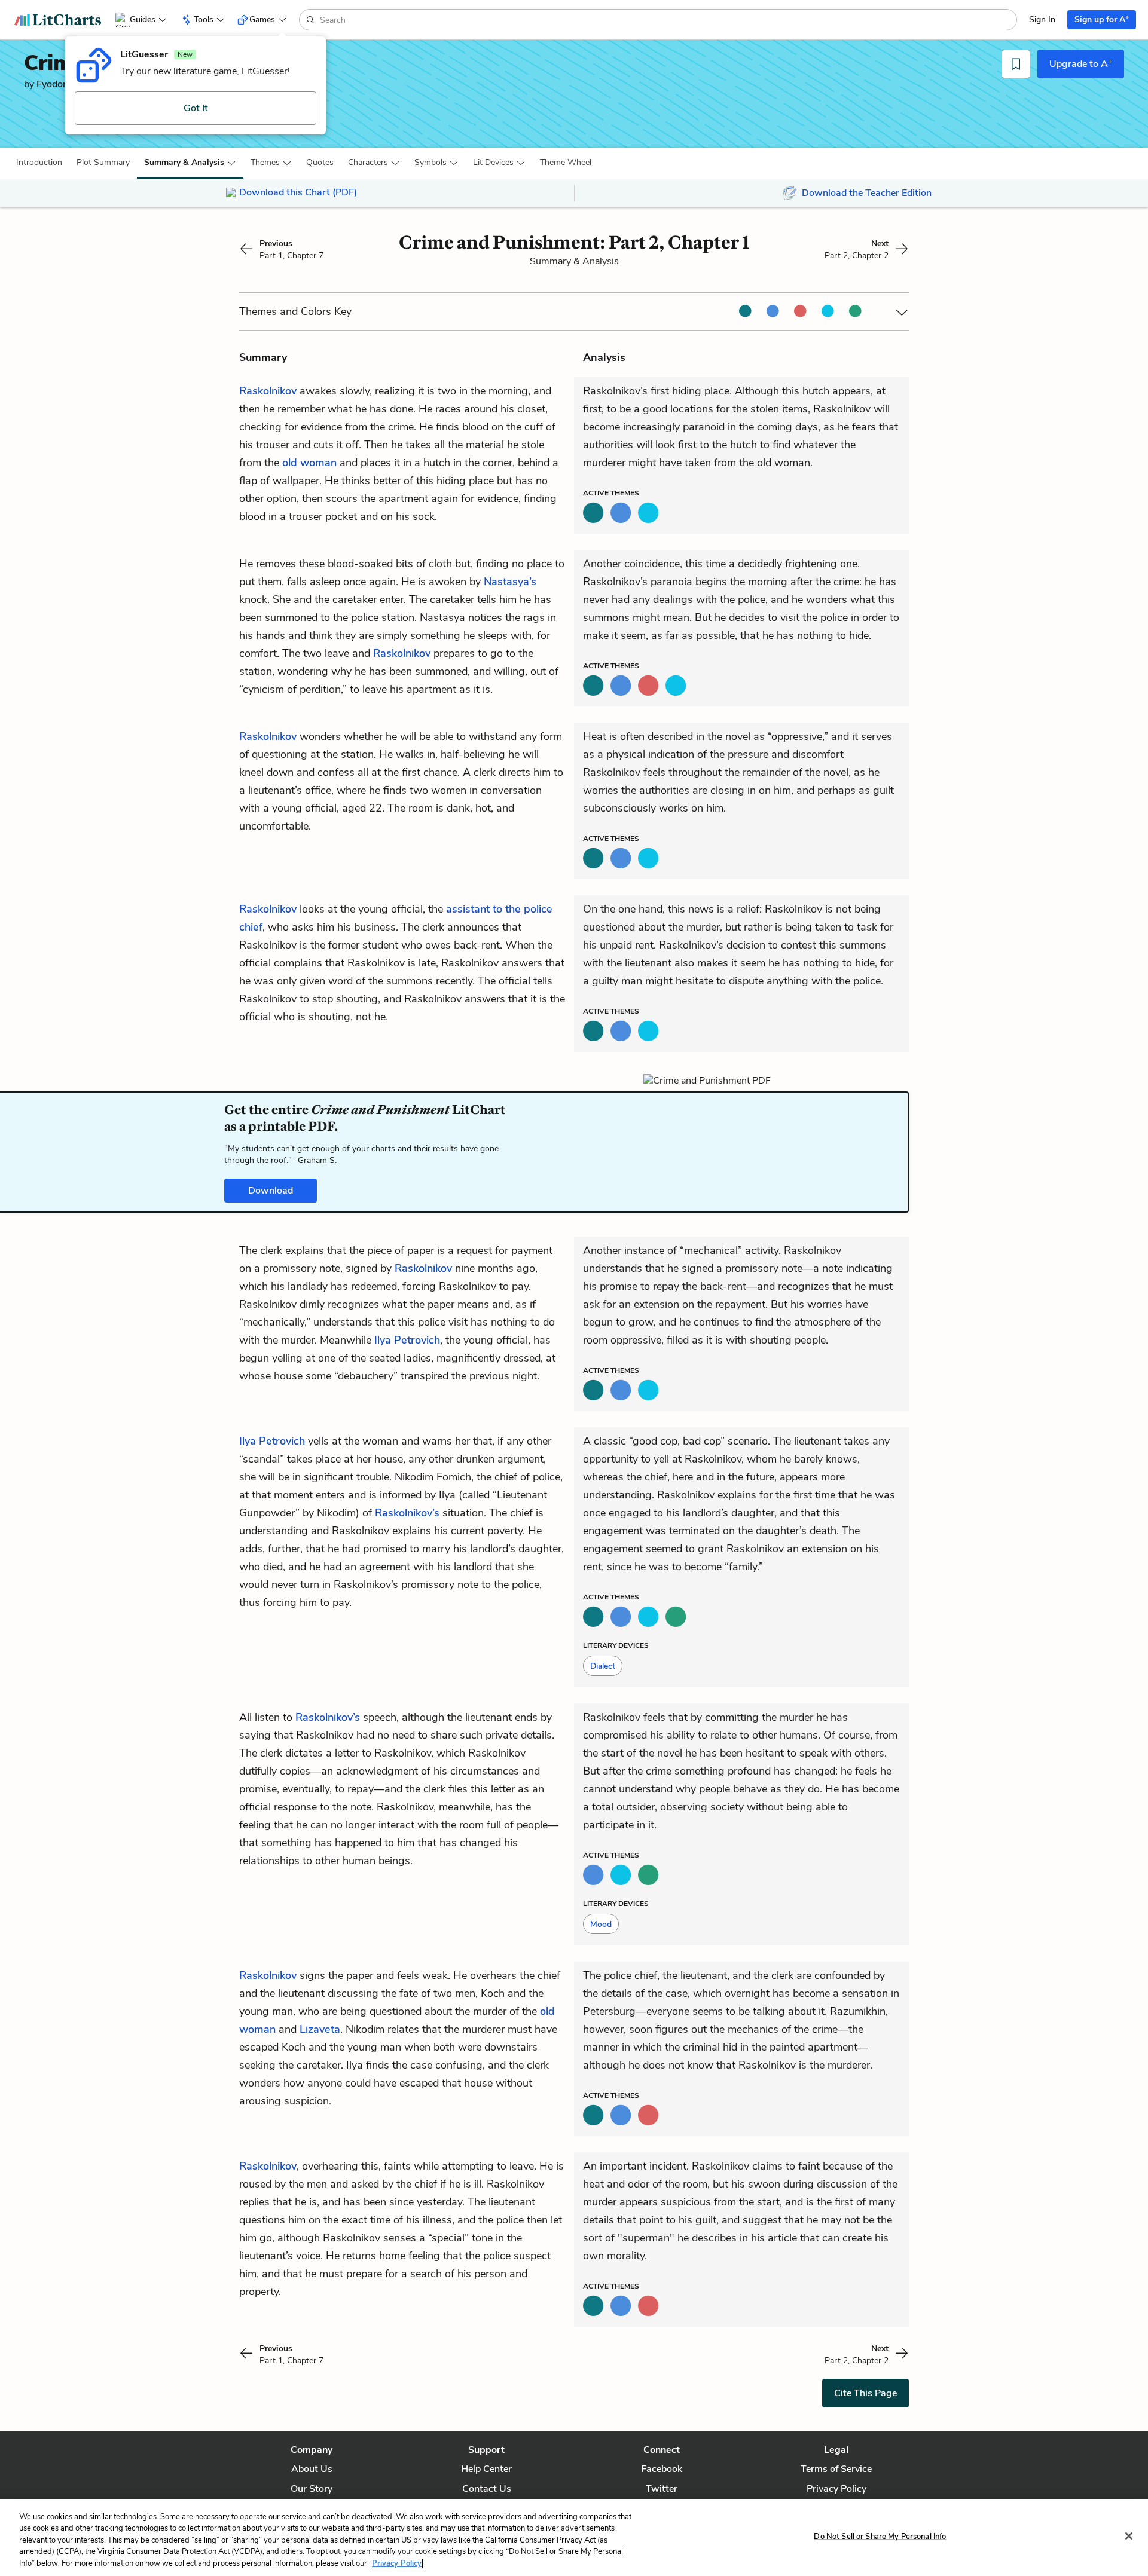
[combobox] (667, 20)
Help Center (486, 2469)
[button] (39, 163)
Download (271, 1191)
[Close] (1129, 2536)
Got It (196, 108)
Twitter (662, 2489)
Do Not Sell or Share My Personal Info (880, 2537)
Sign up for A (1102, 19)
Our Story (312, 2489)
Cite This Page (865, 2393)
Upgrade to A (1081, 63)
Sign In (1042, 19)
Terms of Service (836, 2469)
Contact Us (487, 2489)
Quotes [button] (320, 162)
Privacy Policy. (398, 2563)
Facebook (662, 2469)
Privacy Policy (836, 2489)
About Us (312, 2469)
